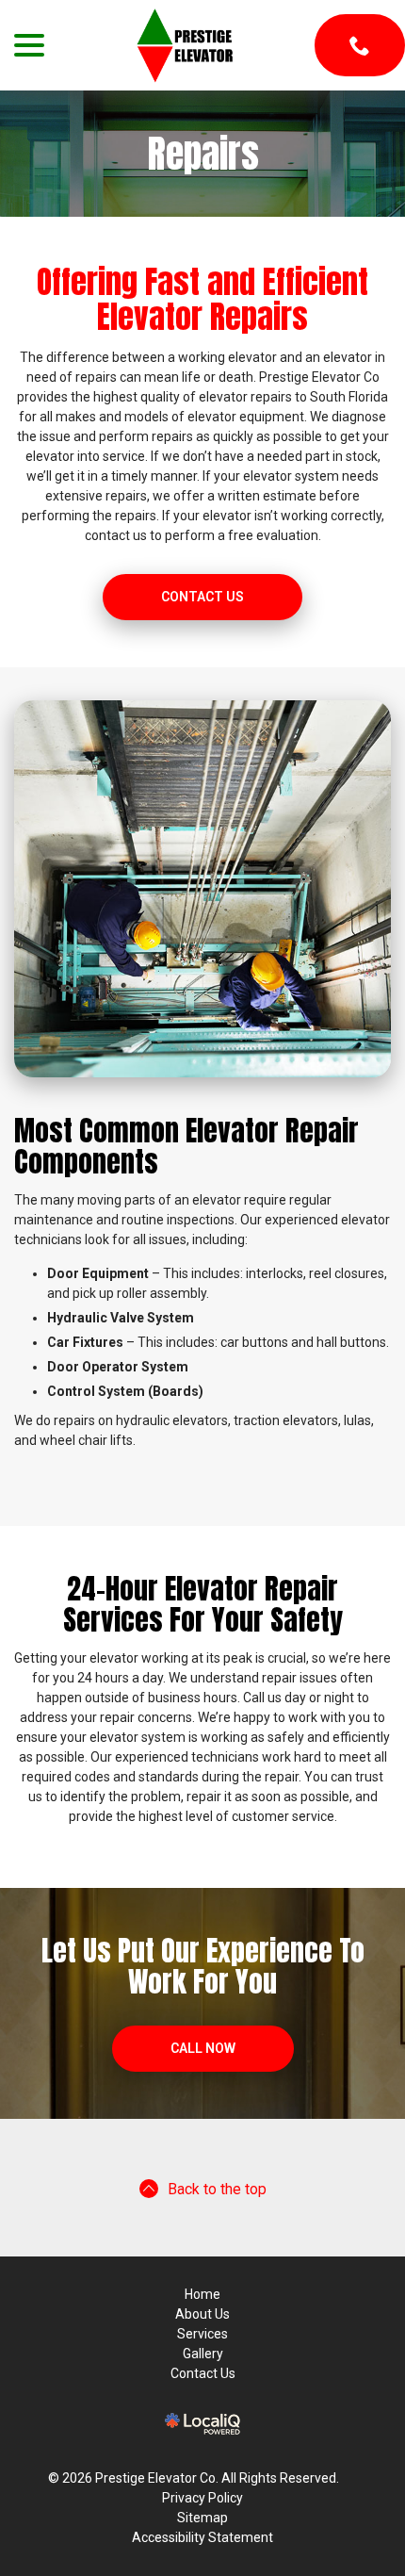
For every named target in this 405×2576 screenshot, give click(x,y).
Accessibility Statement (202, 2537)
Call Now (203, 2048)
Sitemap (202, 2518)
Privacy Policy (202, 2498)
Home (202, 2294)
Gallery (203, 2354)
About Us (202, 2314)
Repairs (203, 154)
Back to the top (217, 2189)
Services (202, 2334)
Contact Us (202, 597)
